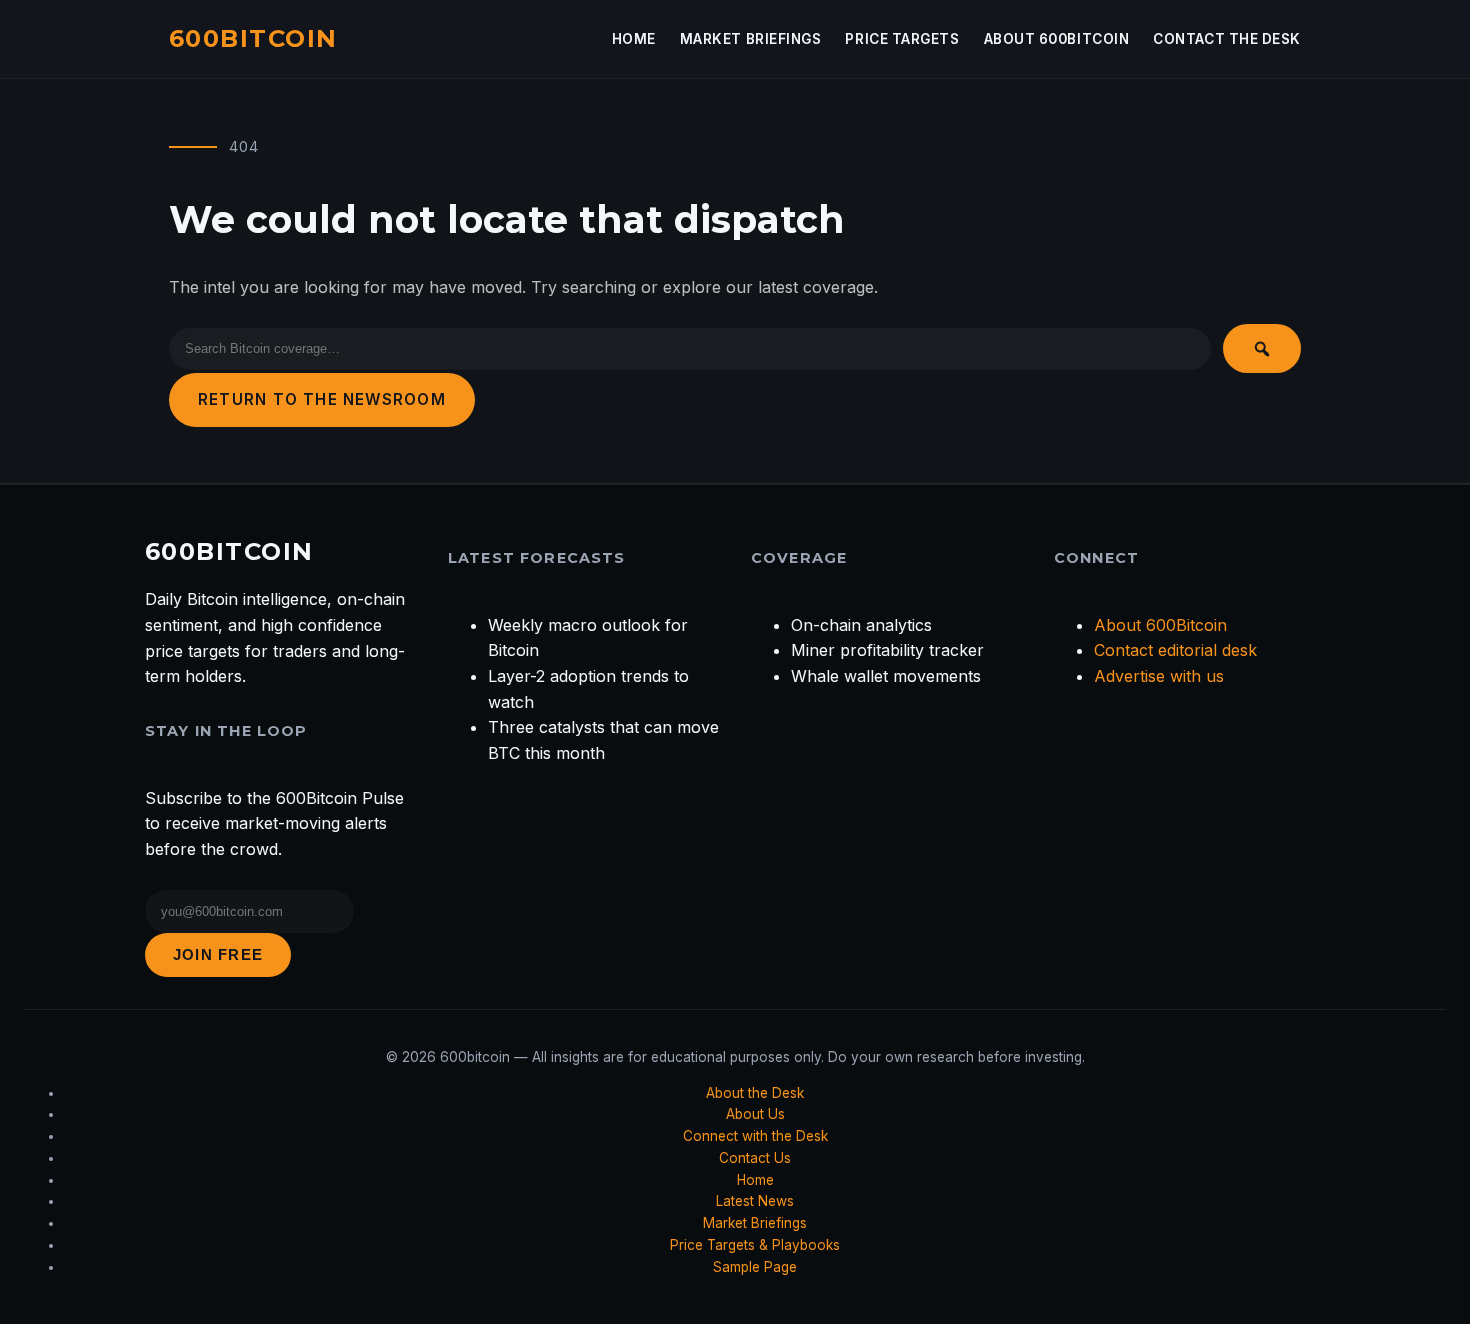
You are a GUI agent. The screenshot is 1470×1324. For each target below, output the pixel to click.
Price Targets (902, 39)
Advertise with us (1159, 676)
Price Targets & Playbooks (755, 1245)
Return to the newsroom (322, 399)
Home (634, 39)
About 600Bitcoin (1057, 39)
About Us (755, 1114)
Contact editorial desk (1175, 650)
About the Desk (755, 1093)
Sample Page (755, 1267)
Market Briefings (751, 39)
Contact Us (755, 1158)
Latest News (755, 1201)
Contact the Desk (1227, 39)
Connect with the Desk (755, 1136)
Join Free (218, 954)
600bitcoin (253, 38)
